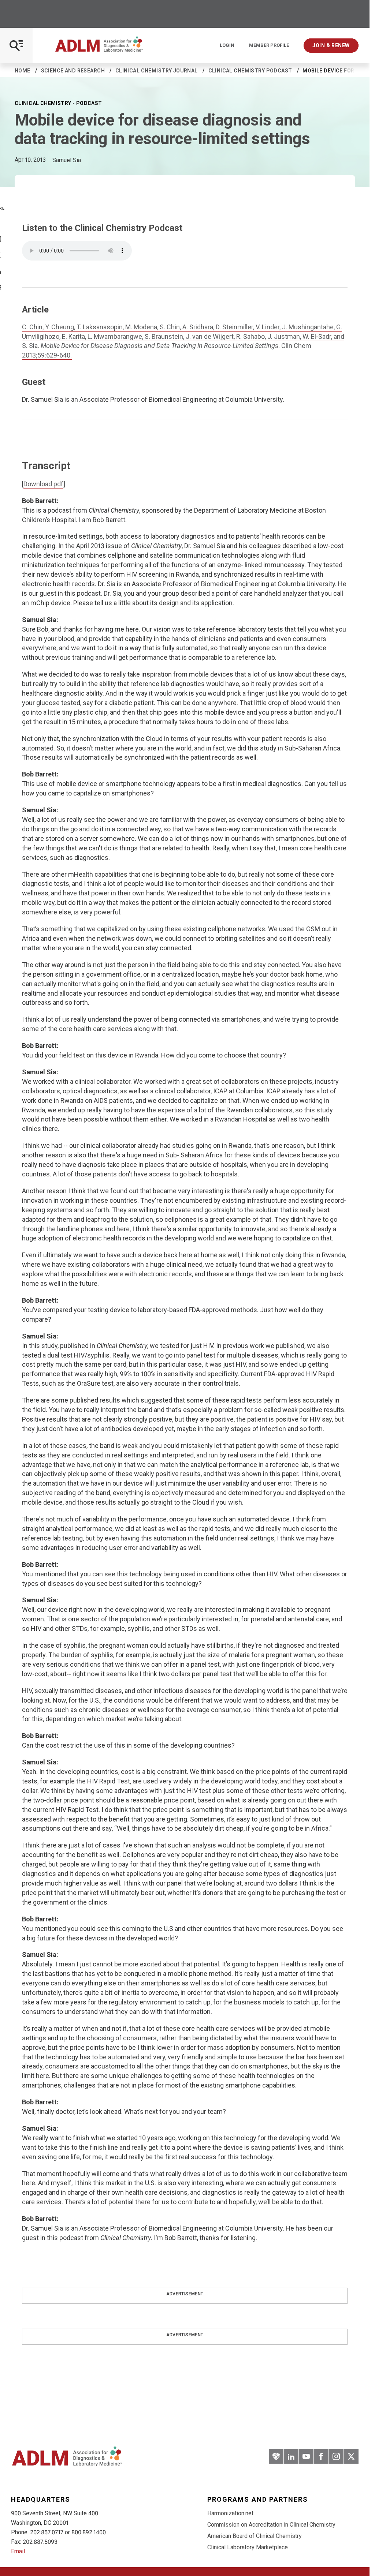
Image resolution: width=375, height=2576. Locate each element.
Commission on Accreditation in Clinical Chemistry (271, 2525)
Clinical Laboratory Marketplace (248, 2547)
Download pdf (43, 484)
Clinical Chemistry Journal (157, 71)
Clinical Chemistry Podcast (250, 71)
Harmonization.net (230, 2513)
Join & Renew (331, 45)
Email (18, 2551)
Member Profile (269, 45)
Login (227, 45)
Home (23, 71)
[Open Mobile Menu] (16, 46)
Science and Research (73, 71)
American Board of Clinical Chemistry (255, 2536)
